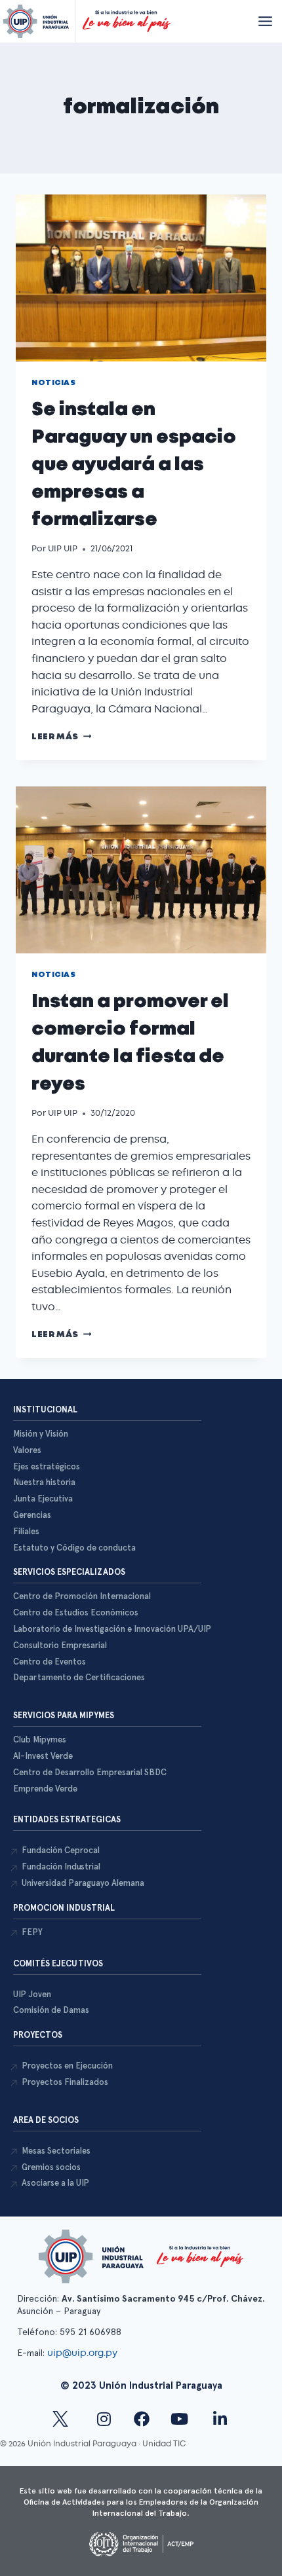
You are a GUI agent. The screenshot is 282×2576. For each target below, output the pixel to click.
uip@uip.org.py (84, 2353)
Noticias (53, 383)
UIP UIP (63, 548)
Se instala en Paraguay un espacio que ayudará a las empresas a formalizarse (134, 465)
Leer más (61, 737)
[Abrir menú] (265, 21)
